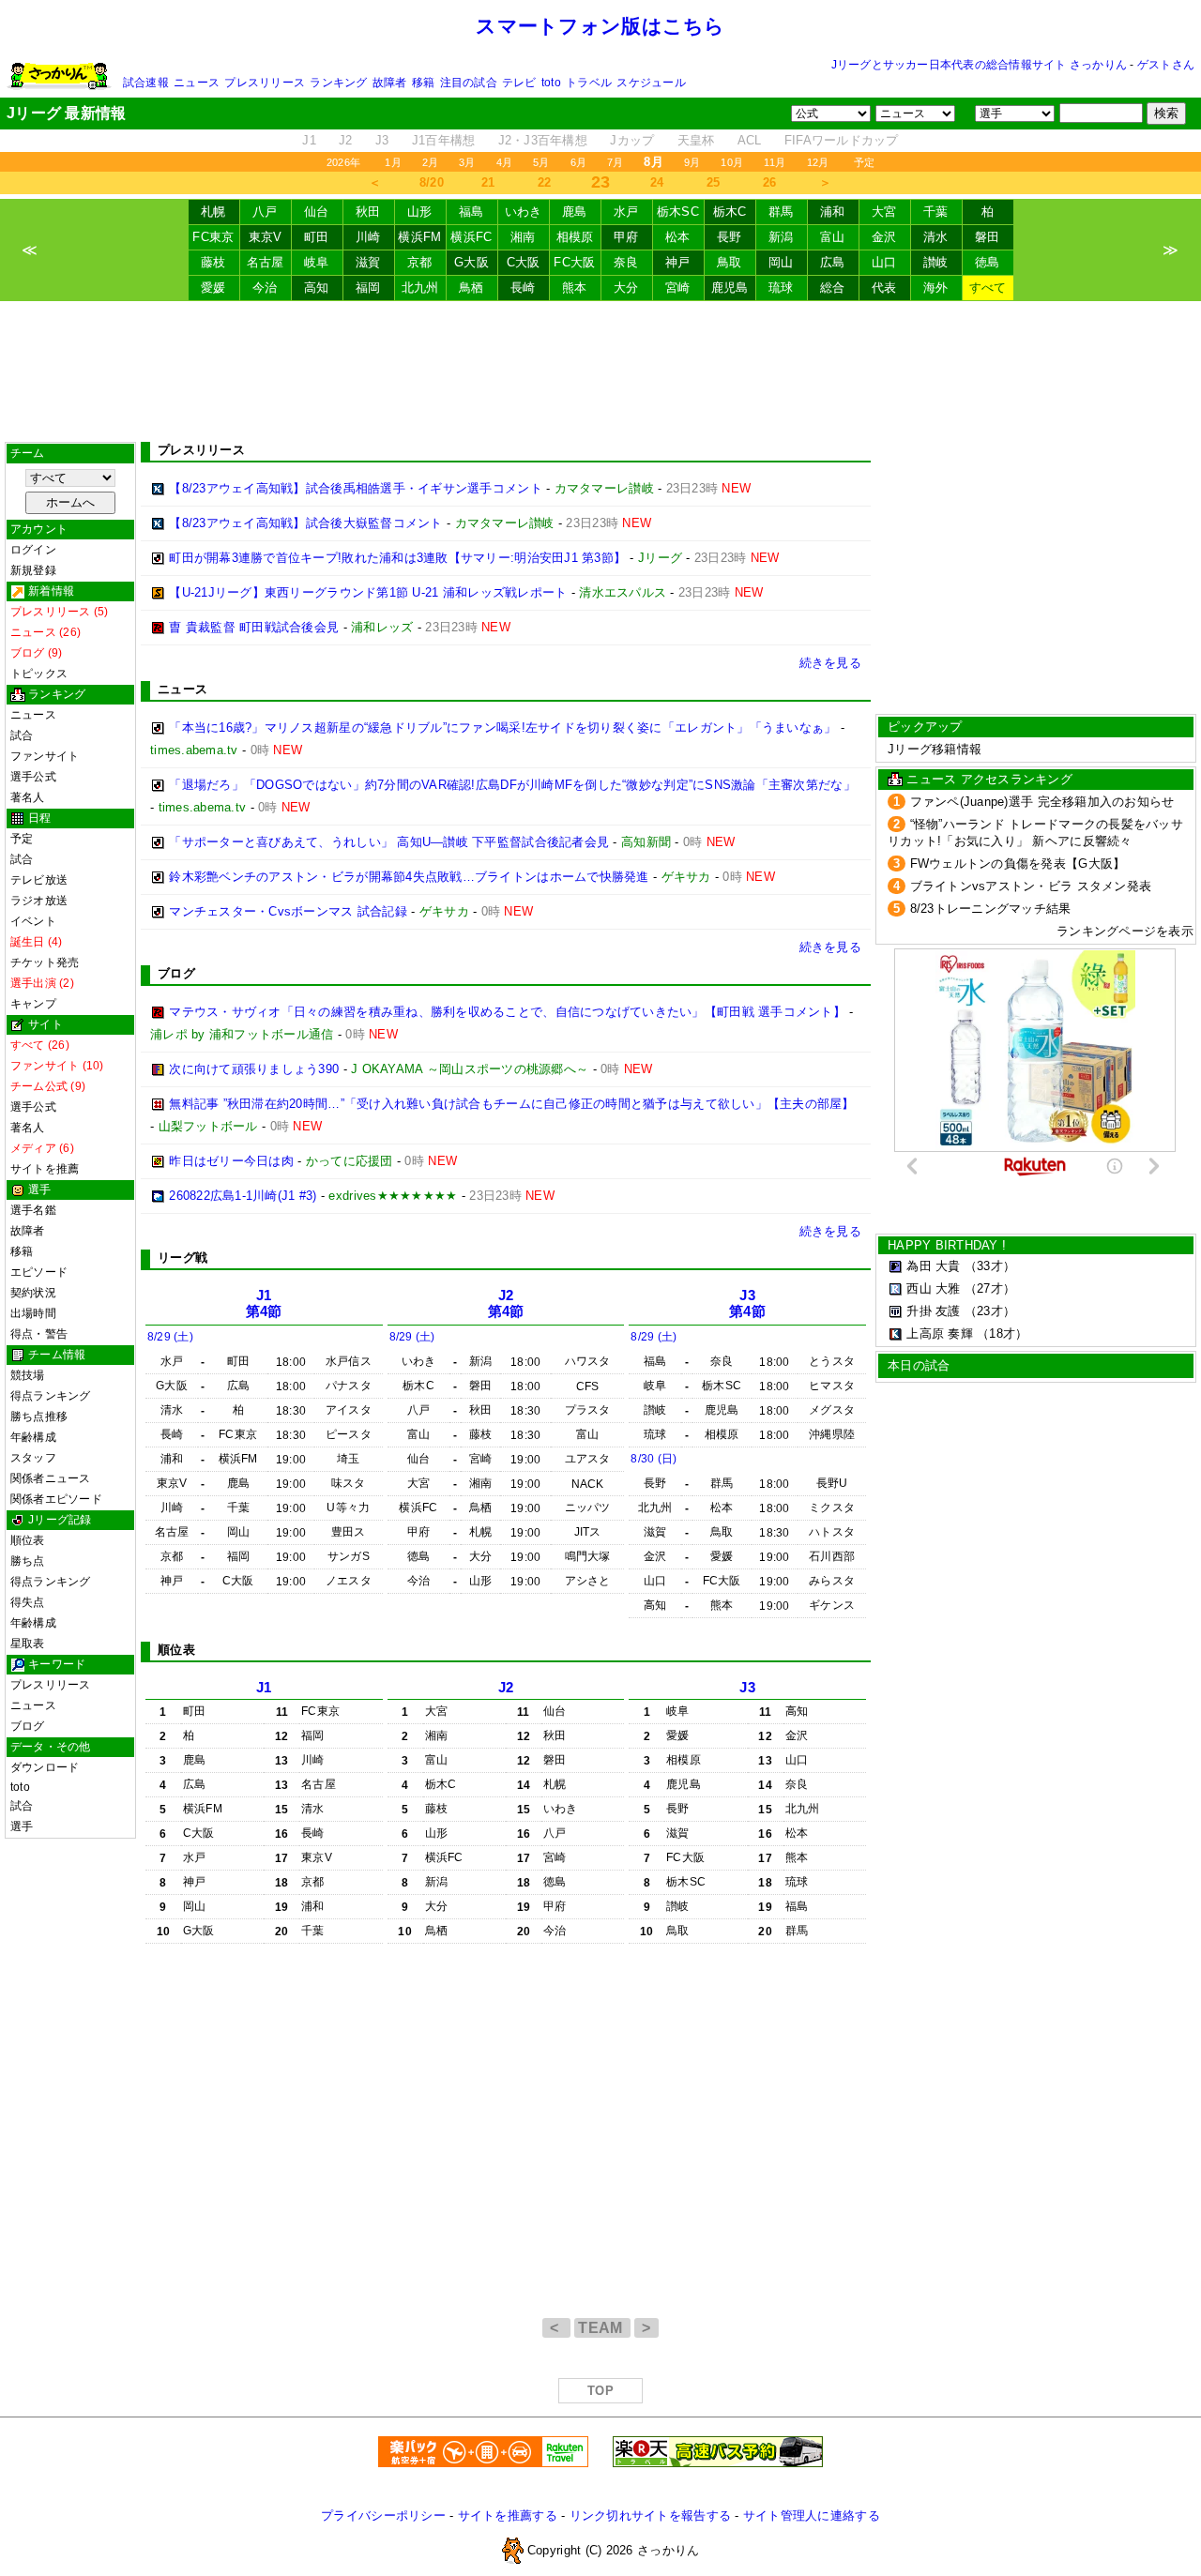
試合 (22, 735)
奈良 (626, 262)
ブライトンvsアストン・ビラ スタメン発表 (1031, 886)
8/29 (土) (170, 1337)
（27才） (990, 1288)
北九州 (420, 288)
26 (770, 182)
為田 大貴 (933, 1266)
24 (657, 182)
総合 (833, 288)
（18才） (1002, 1333)
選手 (22, 1826)
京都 (420, 262)
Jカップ (632, 140)
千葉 (936, 212)
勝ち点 (28, 1561)
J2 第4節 (506, 1303)
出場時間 (33, 1313)
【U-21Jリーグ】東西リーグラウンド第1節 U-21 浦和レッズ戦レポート (368, 592)
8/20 (432, 182)
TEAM (602, 2328)
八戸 (265, 212)
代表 (884, 288)
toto (551, 83)
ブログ (28, 1726)
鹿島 (575, 212)
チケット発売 (45, 962)
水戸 (626, 212)
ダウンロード (45, 1767)
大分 (626, 288)
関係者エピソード (56, 1499)
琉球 (781, 288)
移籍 (423, 83)
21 (488, 182)
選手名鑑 (33, 1210)
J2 (346, 140)
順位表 (28, 1540)
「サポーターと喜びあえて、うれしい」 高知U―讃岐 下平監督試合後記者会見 (389, 842)
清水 (936, 237)
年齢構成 (33, 1437)
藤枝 (213, 262)
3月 (467, 162)
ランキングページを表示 (1125, 931)
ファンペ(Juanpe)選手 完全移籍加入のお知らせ (1042, 802)
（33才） (990, 1266)
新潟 (781, 237)
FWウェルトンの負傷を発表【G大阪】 (1018, 864)
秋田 (368, 212)
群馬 (781, 212)
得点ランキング (51, 1396)
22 (545, 182)
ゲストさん (1166, 65)
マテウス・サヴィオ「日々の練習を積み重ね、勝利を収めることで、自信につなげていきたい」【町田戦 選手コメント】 (507, 1012)
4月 (504, 162)
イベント (33, 921)
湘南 (523, 237)
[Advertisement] (600, 371)
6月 (578, 162)
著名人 (28, 797)
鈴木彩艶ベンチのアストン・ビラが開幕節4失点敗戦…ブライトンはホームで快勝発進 (409, 877)
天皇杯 (696, 140)
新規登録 (33, 570)
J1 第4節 (264, 1303)
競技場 (28, 1375)
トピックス (39, 674)
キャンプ (33, 1004)
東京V (266, 237)
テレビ (519, 83)
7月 (615, 162)
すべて (988, 288)
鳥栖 (471, 288)
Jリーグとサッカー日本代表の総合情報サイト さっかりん (979, 65)
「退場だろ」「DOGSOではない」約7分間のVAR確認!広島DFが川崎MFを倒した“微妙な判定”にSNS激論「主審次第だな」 (512, 785)
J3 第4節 (747, 1303)
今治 (265, 288)
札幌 (213, 212)
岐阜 (317, 262)
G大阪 (471, 262)
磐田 (988, 237)
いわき (524, 212)
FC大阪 (574, 262)
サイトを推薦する (508, 2515)
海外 (936, 288)
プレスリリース (265, 83)
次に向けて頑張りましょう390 (254, 1069)
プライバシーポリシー (383, 2515)
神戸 (678, 262)
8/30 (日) (654, 1459)
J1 (309, 140)
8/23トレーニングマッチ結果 (991, 909)
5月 (541, 162)
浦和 (833, 212)
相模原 (575, 237)
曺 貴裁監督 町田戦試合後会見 (254, 627)
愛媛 (213, 288)
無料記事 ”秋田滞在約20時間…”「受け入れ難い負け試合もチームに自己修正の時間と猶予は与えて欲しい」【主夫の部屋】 (511, 1104)
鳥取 (730, 262)
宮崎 (678, 288)
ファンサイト (45, 756)
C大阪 (524, 262)
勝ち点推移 (39, 1417)
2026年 (343, 162)
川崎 (368, 237)
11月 (775, 162)
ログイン (33, 550)
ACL (750, 140)
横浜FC (471, 237)
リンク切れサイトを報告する (650, 2515)
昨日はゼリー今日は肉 (231, 1161)
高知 (317, 288)
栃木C (730, 212)
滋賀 (368, 262)
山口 (884, 262)
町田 (317, 237)
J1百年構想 (444, 140)
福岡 (368, 288)
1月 (393, 162)
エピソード (39, 1272)
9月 (692, 162)
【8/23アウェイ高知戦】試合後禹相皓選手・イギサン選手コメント (356, 488)
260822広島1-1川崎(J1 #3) (243, 1196)
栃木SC (678, 212)
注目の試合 (469, 83)
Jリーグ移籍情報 (935, 749)
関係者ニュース (51, 1478)
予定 (864, 162)
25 (714, 182)
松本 (678, 237)
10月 (732, 162)
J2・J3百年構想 (543, 140)
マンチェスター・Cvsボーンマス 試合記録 (288, 911)
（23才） (990, 1311)
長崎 (523, 288)
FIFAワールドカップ (842, 140)
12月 (818, 162)
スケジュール (651, 83)
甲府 (626, 237)
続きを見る (830, 663)
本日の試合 (919, 1365)
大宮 (884, 212)
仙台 (317, 212)
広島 (833, 262)
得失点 (28, 1602)
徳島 (988, 262)
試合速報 (146, 83)
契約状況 (33, 1293)
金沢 (884, 237)
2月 (430, 162)
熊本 (575, 288)
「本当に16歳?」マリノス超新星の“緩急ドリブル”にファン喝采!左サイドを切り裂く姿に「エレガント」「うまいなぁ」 (502, 727)
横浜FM (419, 237)
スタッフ (33, 1458)
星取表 (28, 1644)
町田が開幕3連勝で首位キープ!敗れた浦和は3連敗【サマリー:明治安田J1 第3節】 (397, 558)
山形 (420, 212)
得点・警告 (39, 1334)
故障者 (390, 83)
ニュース (197, 83)
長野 (730, 237)
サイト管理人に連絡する (812, 2515)
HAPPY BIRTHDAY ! (947, 1245)
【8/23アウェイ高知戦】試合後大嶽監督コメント (305, 523)
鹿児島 (730, 288)
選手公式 (33, 777)
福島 (471, 212)
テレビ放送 (39, 880)
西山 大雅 (933, 1288)
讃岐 (936, 262)
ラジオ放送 (39, 901)
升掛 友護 (933, 1311)
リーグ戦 (182, 1258)
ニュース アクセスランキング (989, 779)
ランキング (338, 83)
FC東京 (213, 237)
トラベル (589, 83)
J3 (382, 140)
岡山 (781, 262)
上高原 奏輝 (940, 1333)
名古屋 (266, 262)
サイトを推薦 (45, 1169)
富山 (833, 237)
